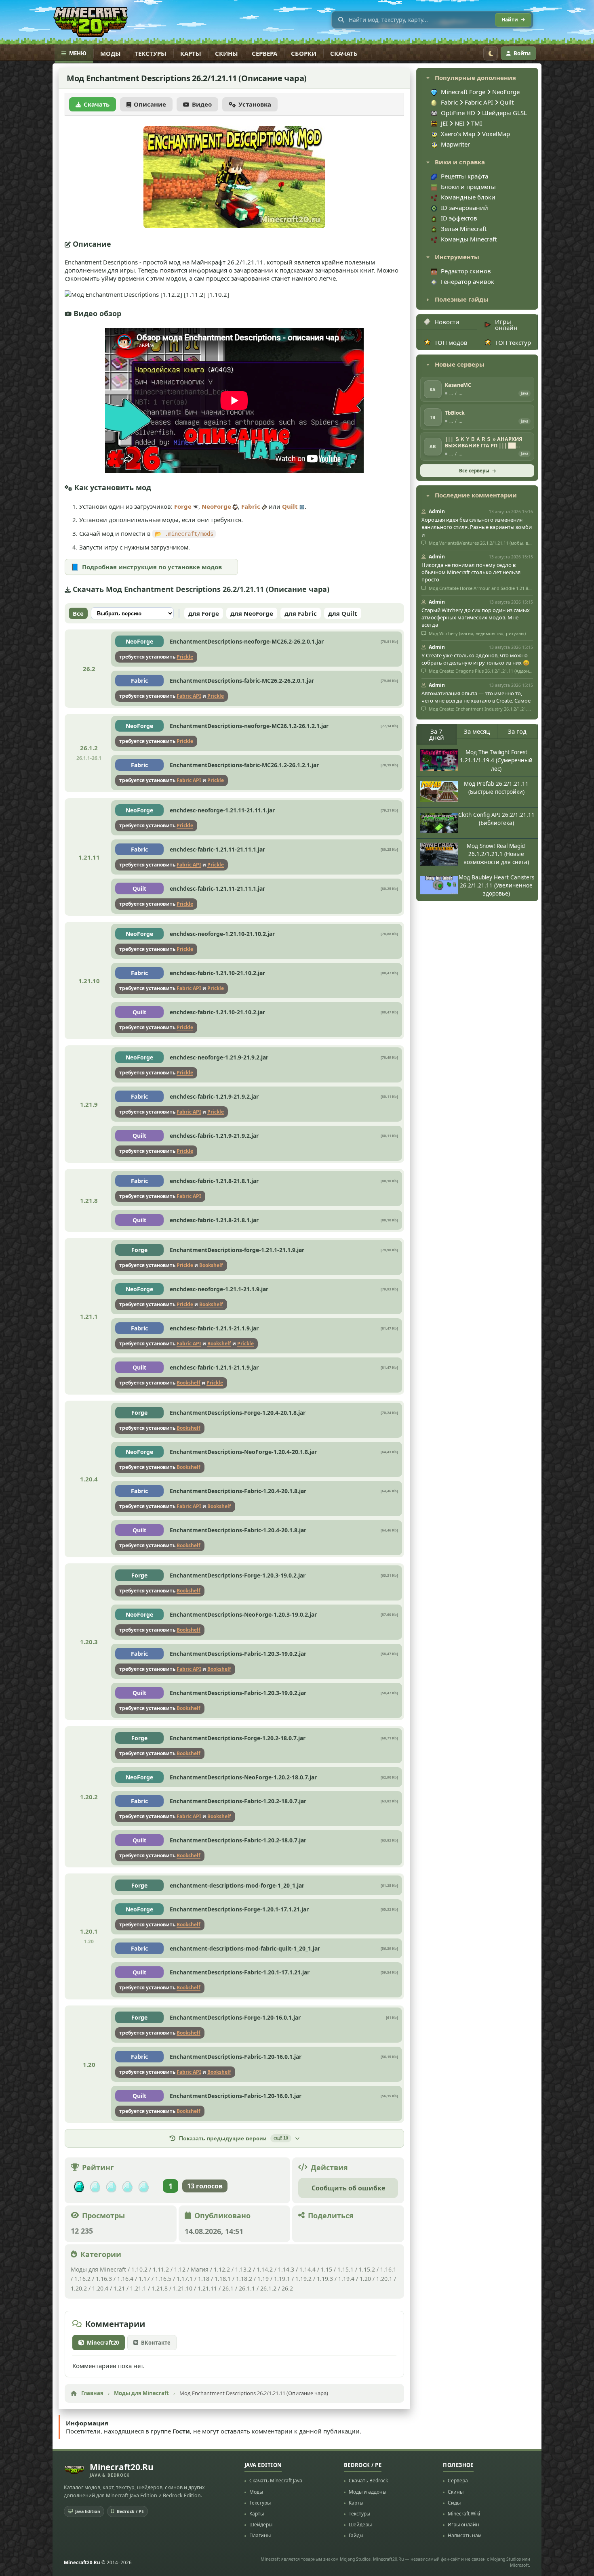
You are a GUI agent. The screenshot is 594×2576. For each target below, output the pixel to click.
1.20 (365, 2279)
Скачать (344, 53)
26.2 (287, 2288)
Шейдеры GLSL (504, 113)
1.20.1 (384, 2279)
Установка (255, 104)
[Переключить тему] (491, 53)
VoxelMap (496, 134)
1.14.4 (308, 2269)
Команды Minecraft (469, 239)
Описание (150, 104)
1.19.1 (282, 2279)
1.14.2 (265, 2269)
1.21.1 (138, 2288)
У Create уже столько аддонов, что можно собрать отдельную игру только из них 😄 (475, 659)
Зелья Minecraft (464, 229)
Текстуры (151, 53)
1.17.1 (185, 2279)
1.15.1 (345, 2269)
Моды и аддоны (368, 2492)
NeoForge (216, 506)
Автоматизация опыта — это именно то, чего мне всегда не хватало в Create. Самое (476, 697)
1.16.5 (163, 2279)
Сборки (304, 53)
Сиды (454, 2503)
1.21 (119, 2288)
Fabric (251, 506)
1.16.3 (104, 2279)
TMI (477, 123)
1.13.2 (243, 2269)
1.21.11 (207, 2288)
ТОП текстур (513, 342)
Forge (183, 506)
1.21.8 (160, 2288)
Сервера (264, 53)
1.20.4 (100, 2288)
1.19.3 (325, 2279)
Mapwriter (455, 144)
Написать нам (465, 2535)
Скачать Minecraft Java (276, 2481)
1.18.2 (244, 2279)
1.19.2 (303, 2279)
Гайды (356, 2535)
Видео (202, 104)
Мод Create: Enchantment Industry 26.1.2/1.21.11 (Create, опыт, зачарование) (480, 709)
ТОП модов (451, 342)
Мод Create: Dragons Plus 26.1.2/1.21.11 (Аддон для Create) (480, 671)
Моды (111, 53)
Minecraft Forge (463, 92)
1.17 (144, 2279)
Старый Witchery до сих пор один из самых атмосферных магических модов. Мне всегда (476, 617)
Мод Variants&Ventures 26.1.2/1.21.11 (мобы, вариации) (480, 543)
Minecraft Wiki (464, 2514)
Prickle (185, 657)
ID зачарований (464, 208)
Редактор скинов (466, 271)
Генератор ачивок (468, 281)
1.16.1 (388, 2269)
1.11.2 (161, 2269)
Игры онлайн (506, 324)
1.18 (204, 2279)
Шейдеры (261, 2525)
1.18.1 (223, 2279)
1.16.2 (83, 2279)
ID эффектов (459, 218)
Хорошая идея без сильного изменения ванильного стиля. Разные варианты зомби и (477, 527)
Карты (191, 53)
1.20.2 (79, 2288)
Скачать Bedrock (368, 2481)
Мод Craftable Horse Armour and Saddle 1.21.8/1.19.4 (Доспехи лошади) (480, 588)
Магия (200, 2269)
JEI (445, 123)
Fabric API (189, 696)
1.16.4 (125, 2279)
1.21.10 (183, 2288)
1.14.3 (286, 2269)
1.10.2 (139, 2269)
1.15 (326, 2269)
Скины (226, 53)
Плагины (260, 2535)
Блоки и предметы (468, 187)
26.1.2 (268, 2288)
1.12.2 (222, 2269)
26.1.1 (247, 2288)
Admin (437, 511)
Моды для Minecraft (98, 2269)
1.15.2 (367, 2269)
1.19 (263, 2279)
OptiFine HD (459, 113)
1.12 (180, 2269)
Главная (92, 2393)
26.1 (228, 2288)
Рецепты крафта (464, 176)
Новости (447, 322)
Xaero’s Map (459, 134)
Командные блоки (468, 197)
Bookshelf (211, 1265)
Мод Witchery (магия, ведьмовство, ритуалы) (477, 634)
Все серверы (474, 471)
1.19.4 (346, 2279)
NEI (460, 123)
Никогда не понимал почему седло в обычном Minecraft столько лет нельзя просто (471, 572)
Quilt (290, 506)
